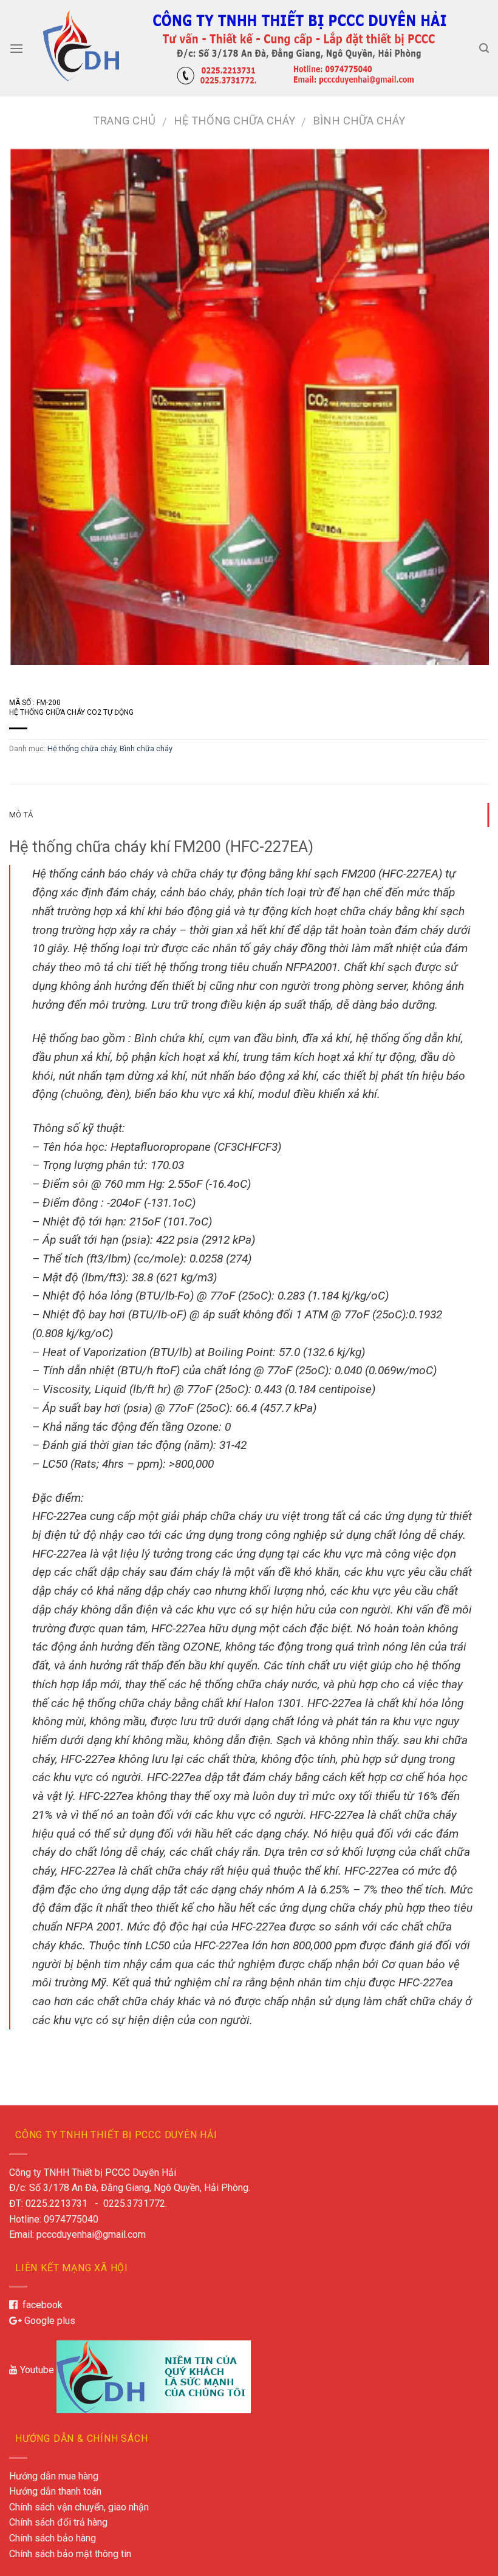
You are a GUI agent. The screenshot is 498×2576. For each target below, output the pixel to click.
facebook (40, 2305)
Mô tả (21, 815)
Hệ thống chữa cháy (234, 121)
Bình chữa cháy (359, 121)
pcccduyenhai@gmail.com (91, 2234)
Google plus (49, 2321)
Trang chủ (124, 121)
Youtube (36, 2370)
